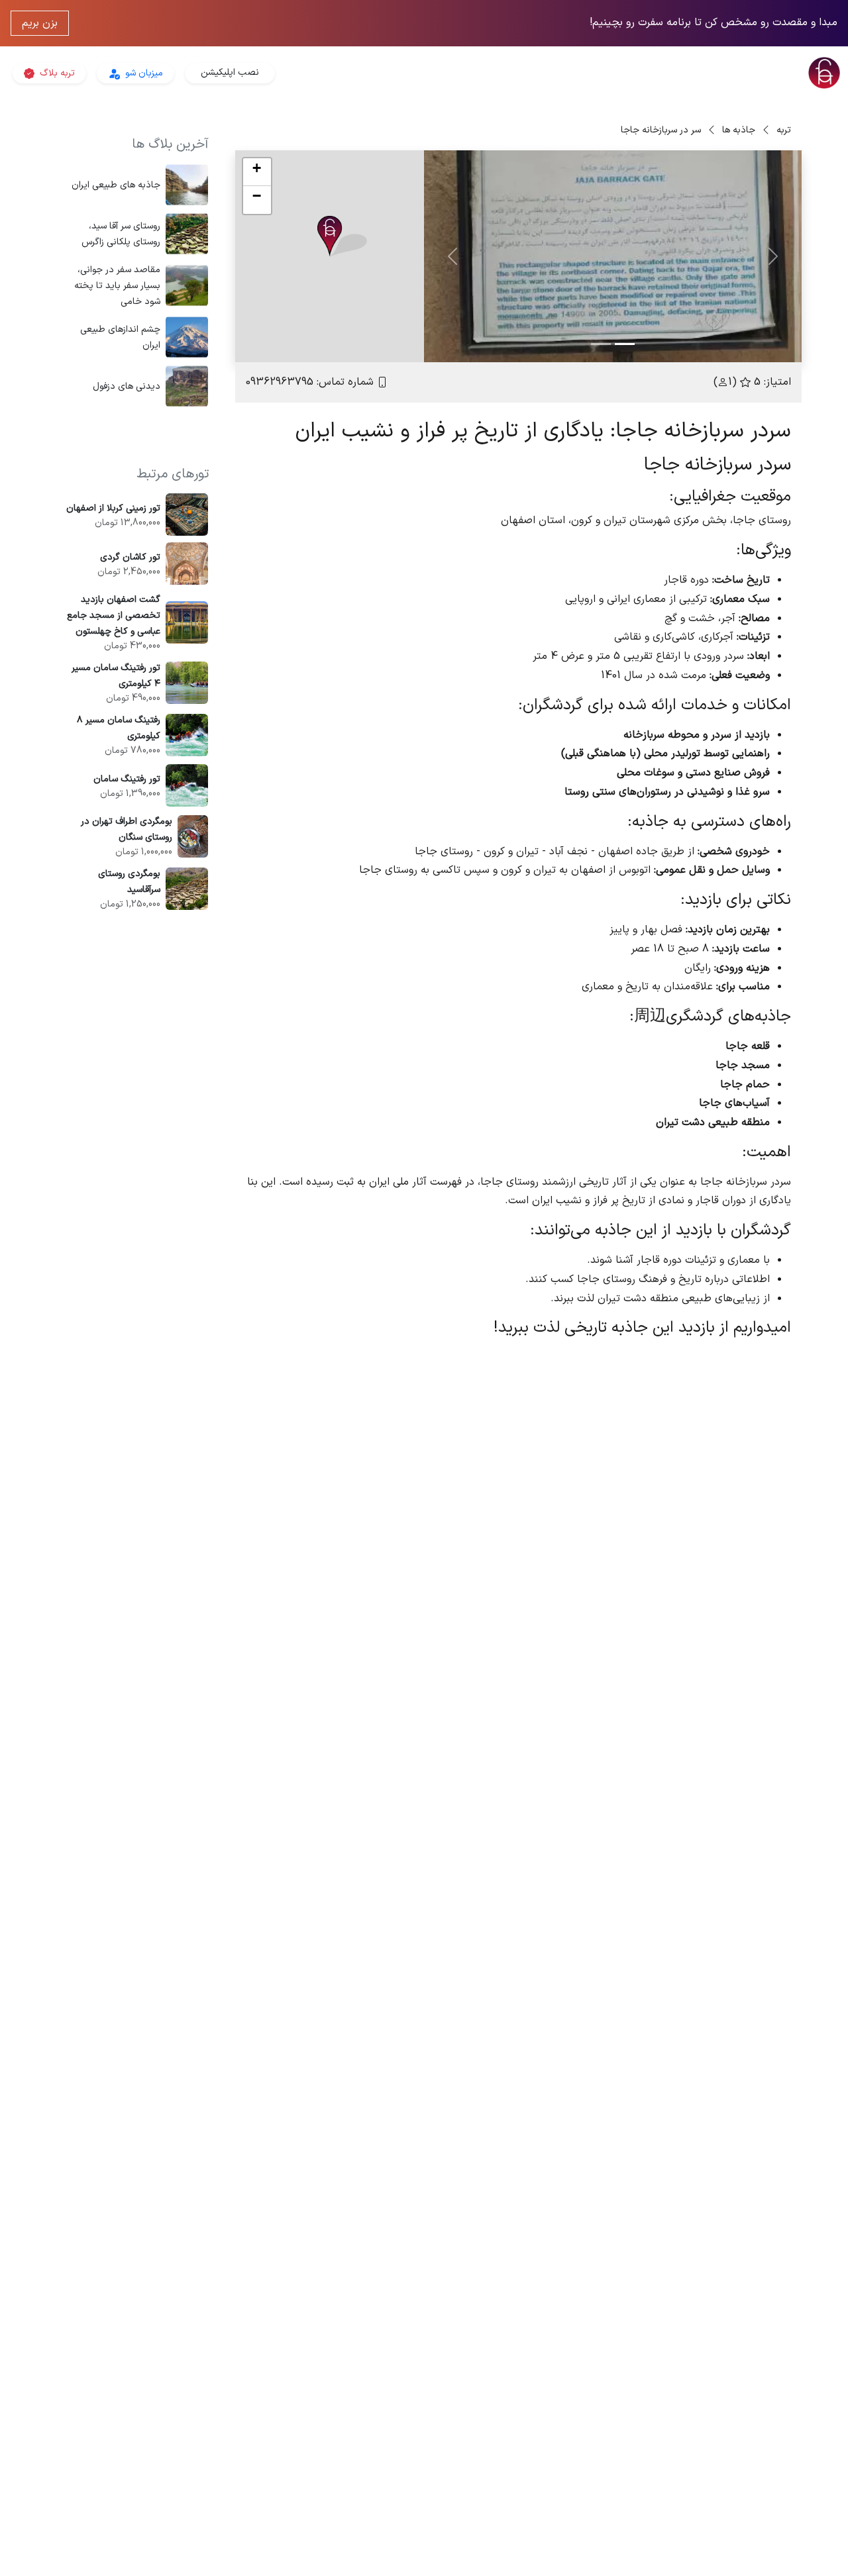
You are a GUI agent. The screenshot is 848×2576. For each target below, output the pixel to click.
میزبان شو (143, 73)
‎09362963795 (280, 382)
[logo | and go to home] (707, 73)
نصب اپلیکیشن (230, 73)
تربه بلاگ (56, 73)
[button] (342, 237)
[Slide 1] (625, 344)
